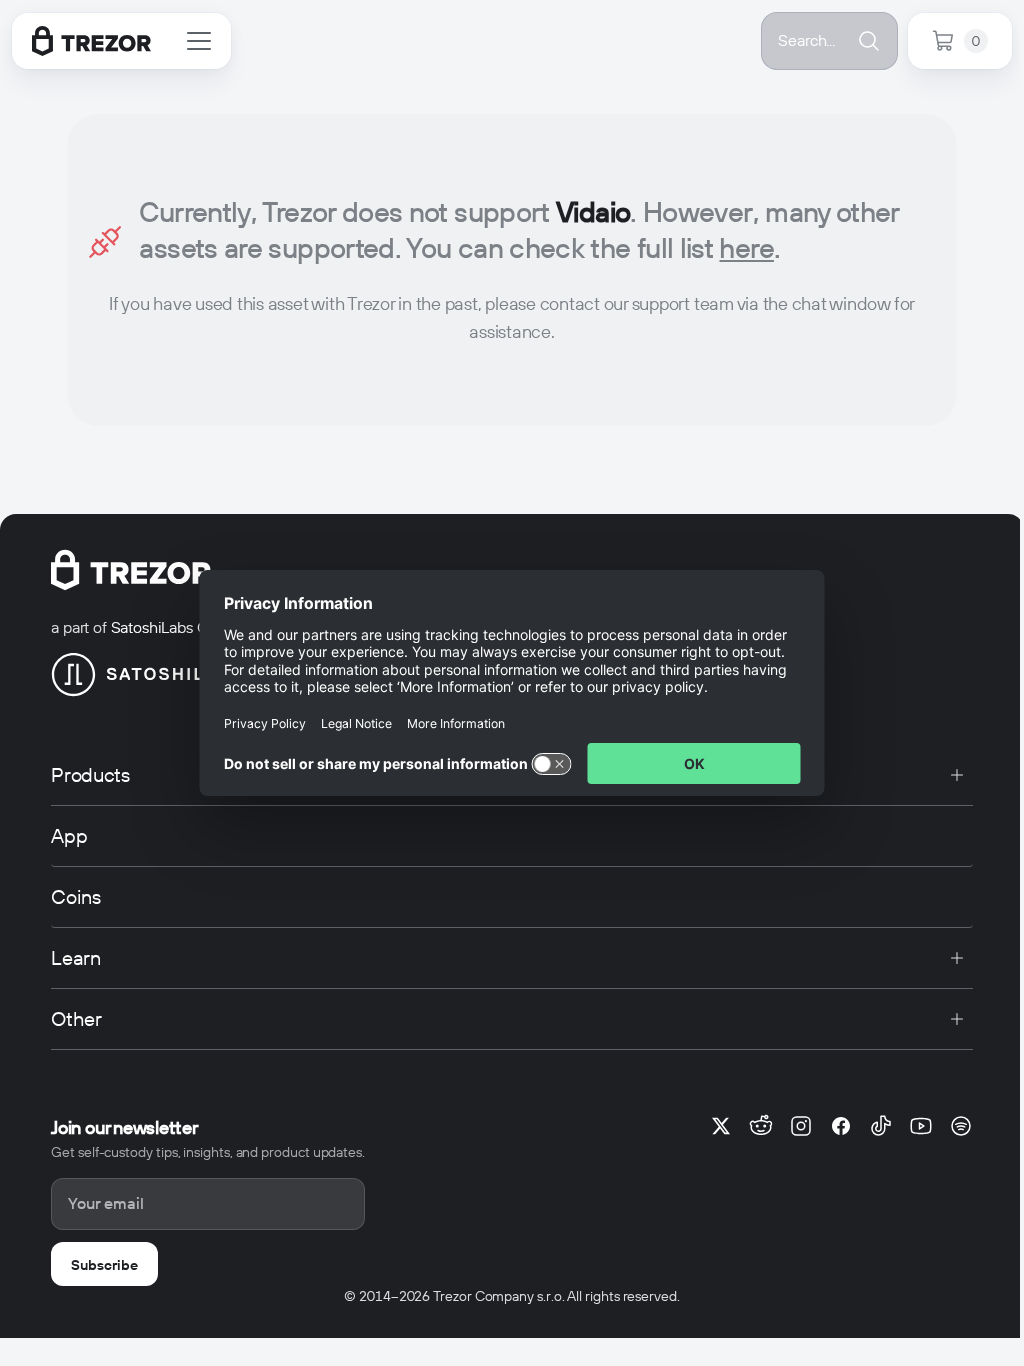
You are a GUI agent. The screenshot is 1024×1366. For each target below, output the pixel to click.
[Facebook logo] (841, 1126)
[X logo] (721, 1126)
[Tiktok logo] (881, 1126)
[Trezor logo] (91, 41)
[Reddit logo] (761, 1126)
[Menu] (199, 41)
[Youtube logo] (921, 1126)
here (746, 248)
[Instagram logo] (801, 1126)
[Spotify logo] (961, 1126)
